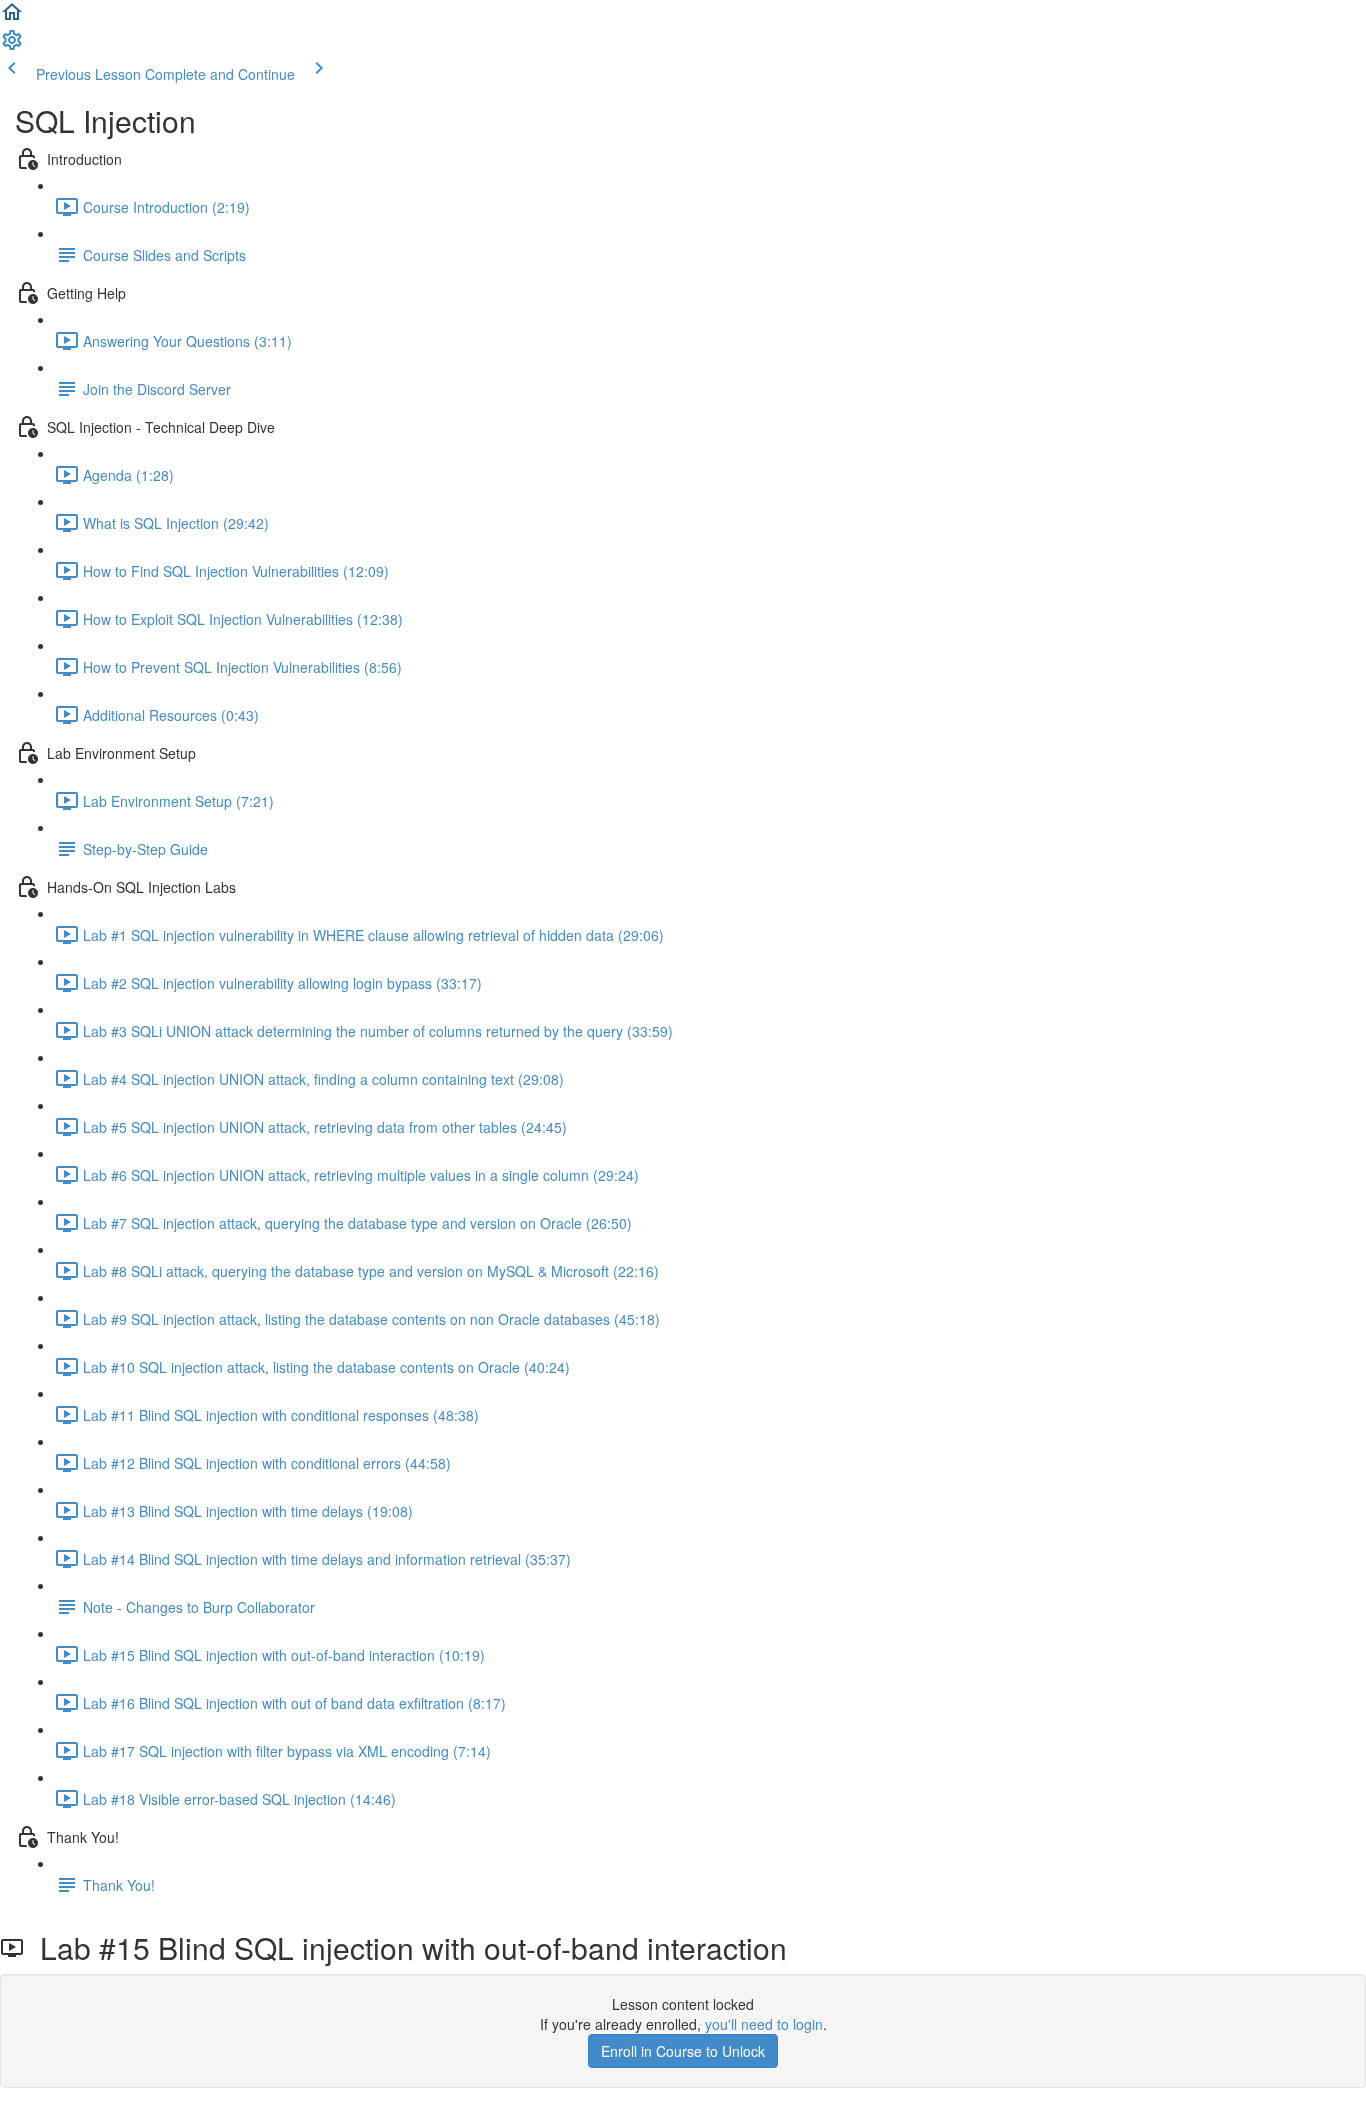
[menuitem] (12, 46)
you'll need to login (764, 2024)
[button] (12, 18)
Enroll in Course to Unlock (683, 2051)
